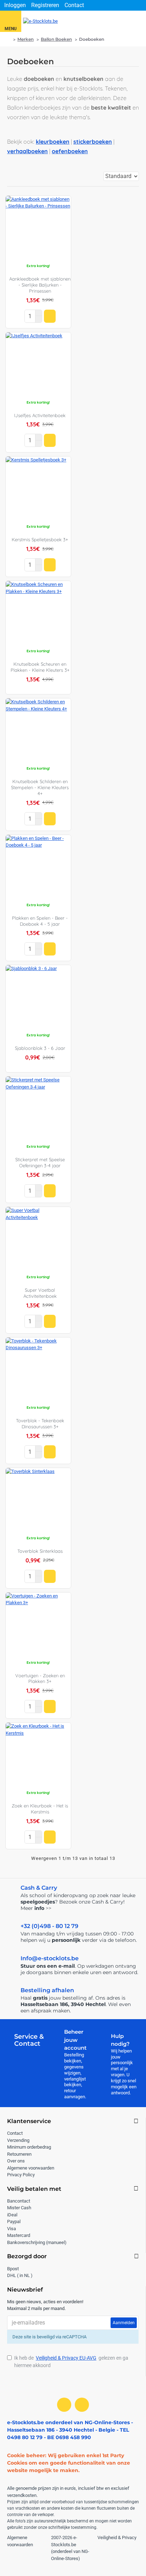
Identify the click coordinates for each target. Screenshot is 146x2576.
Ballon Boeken (56, 39)
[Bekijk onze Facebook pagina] (64, 2405)
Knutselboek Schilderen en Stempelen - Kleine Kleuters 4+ (40, 787)
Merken (26, 39)
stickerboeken (93, 142)
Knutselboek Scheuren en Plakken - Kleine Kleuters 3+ (40, 667)
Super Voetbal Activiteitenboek (40, 1293)
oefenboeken (70, 151)
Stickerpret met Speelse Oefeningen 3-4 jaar (40, 1162)
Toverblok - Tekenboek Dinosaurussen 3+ (40, 1423)
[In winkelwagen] (50, 316)
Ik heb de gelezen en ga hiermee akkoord (71, 2362)
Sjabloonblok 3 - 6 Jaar (40, 1048)
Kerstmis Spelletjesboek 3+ (40, 539)
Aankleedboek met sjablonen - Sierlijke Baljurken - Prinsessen (40, 285)
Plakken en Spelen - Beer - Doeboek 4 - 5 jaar (40, 921)
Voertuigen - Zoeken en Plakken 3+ (40, 1678)
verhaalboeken (27, 151)
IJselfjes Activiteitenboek (40, 415)
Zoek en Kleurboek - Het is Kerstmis (40, 1809)
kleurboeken (53, 142)
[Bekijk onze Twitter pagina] (82, 2405)
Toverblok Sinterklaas (40, 1551)
